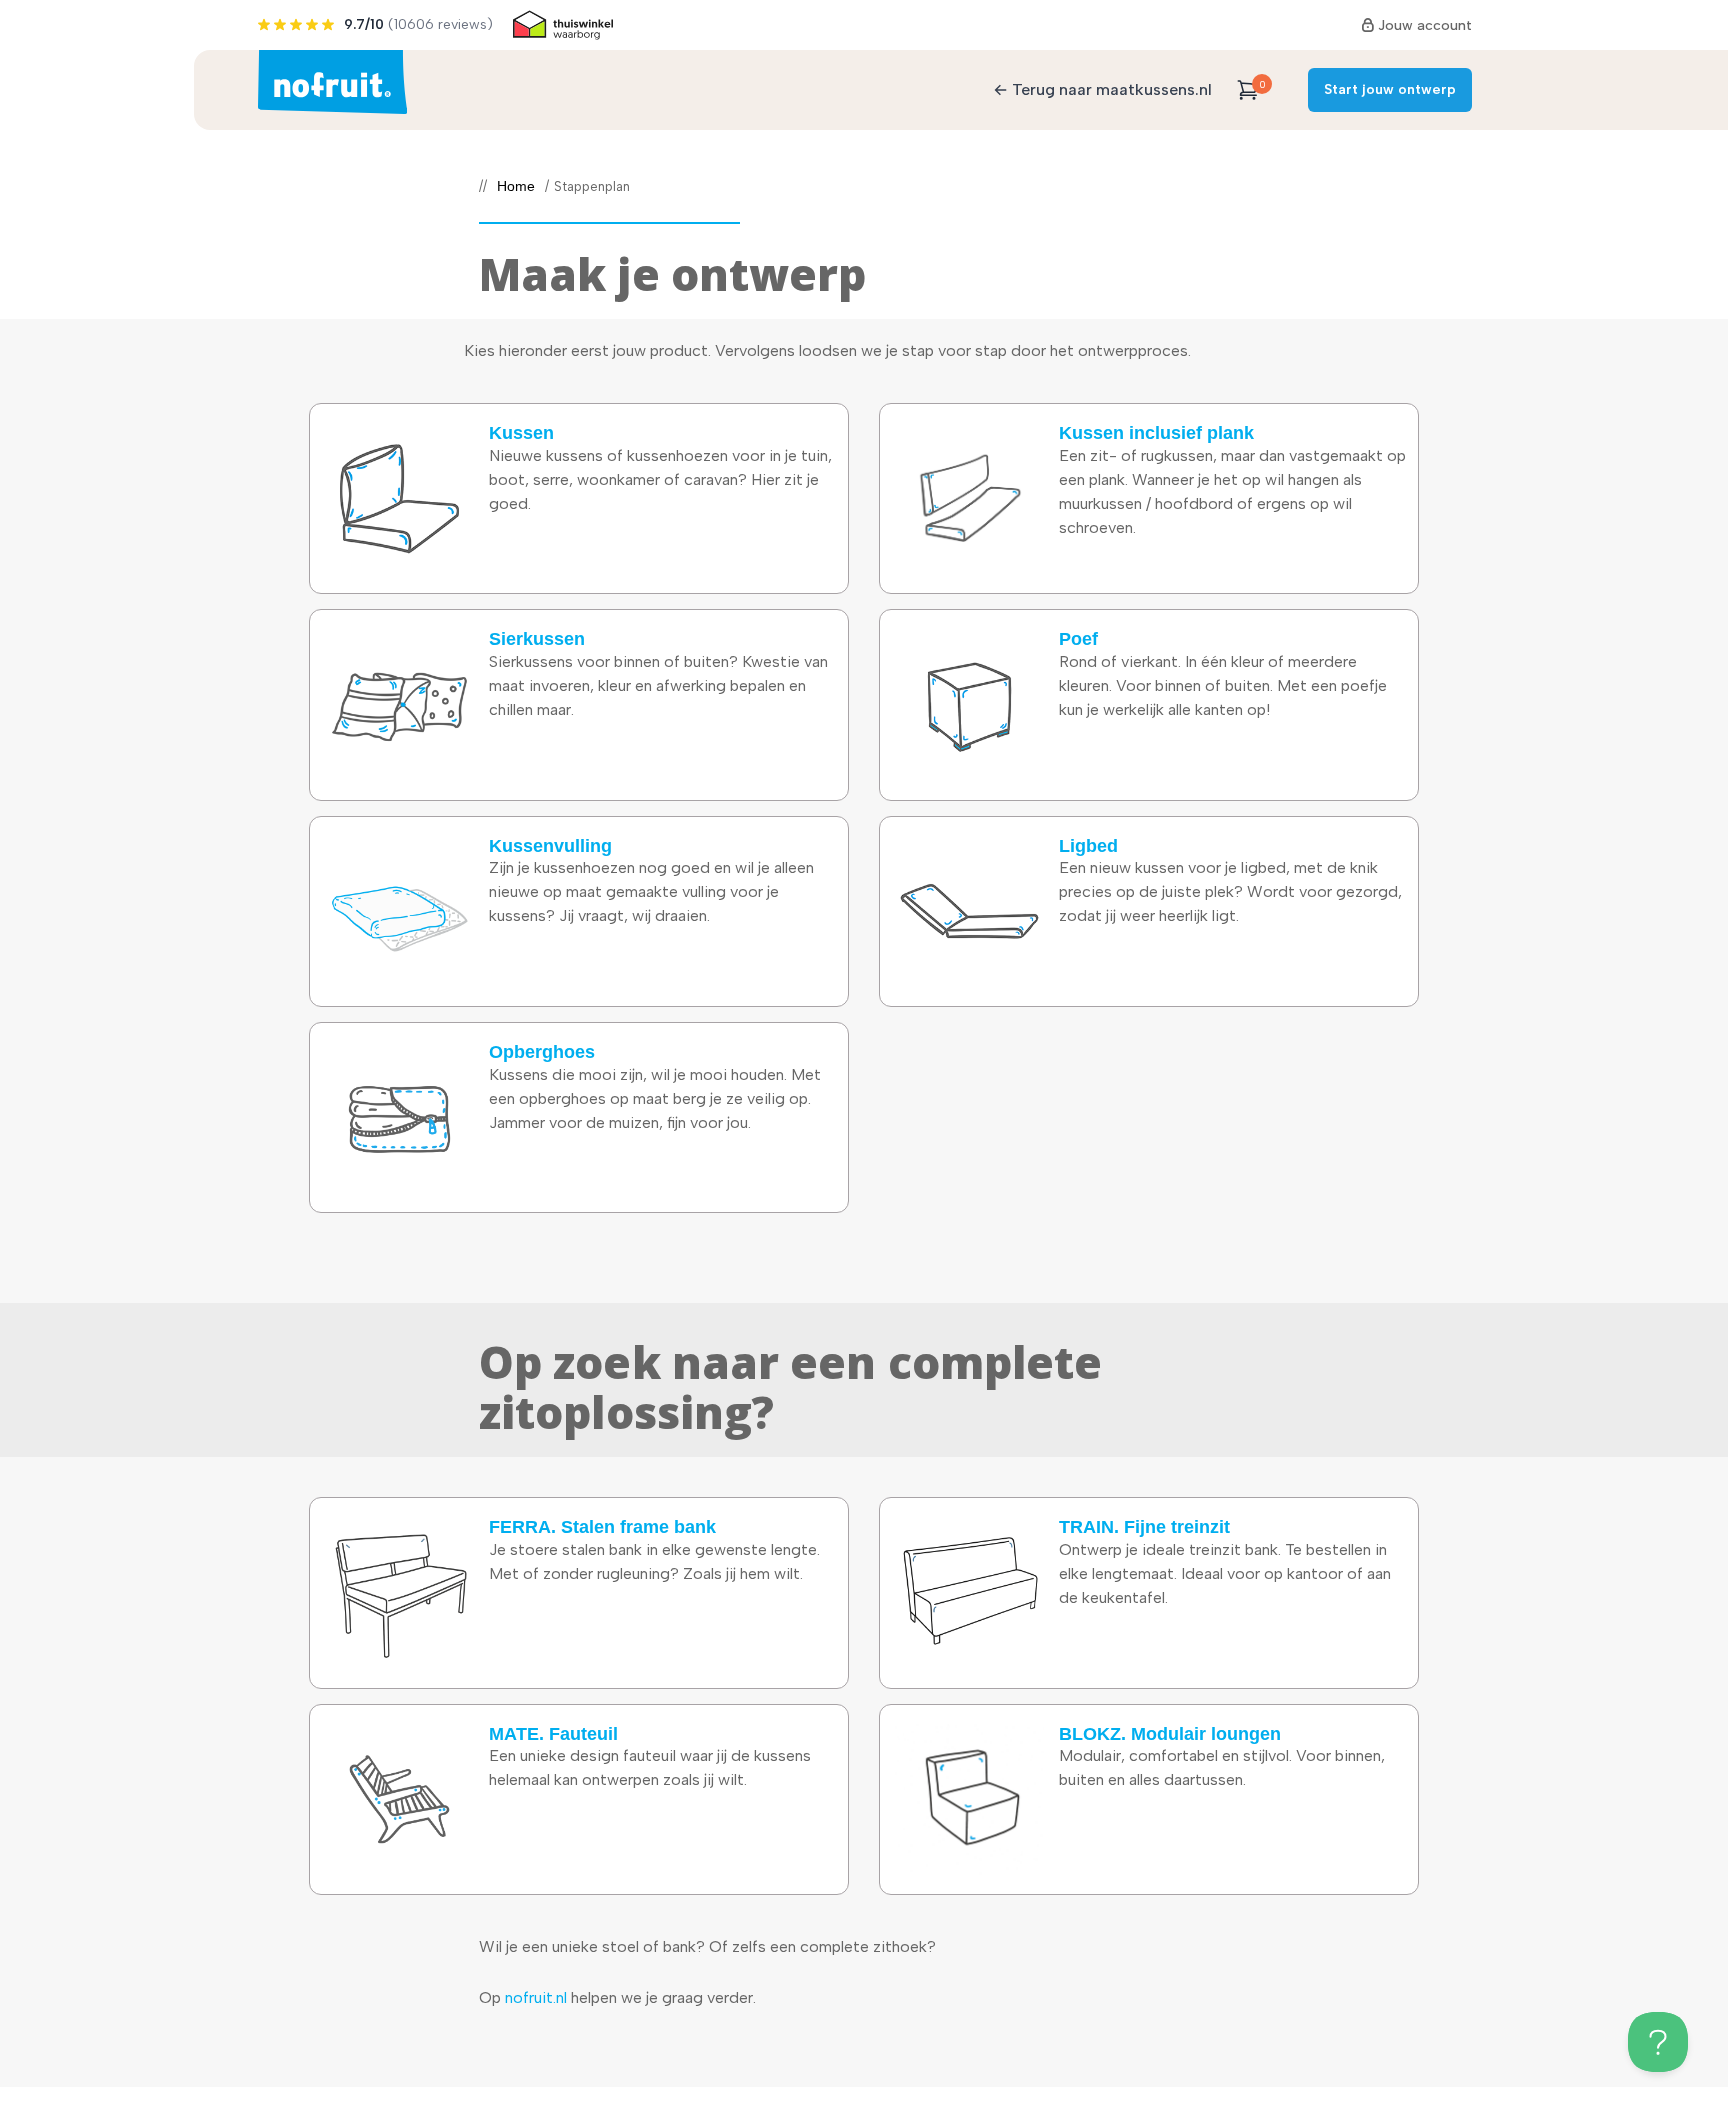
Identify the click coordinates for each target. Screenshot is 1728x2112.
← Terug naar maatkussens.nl (1102, 89)
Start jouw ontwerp (1390, 89)
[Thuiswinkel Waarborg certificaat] (563, 25)
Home (516, 187)
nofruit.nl (536, 1997)
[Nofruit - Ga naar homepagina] (332, 82)
